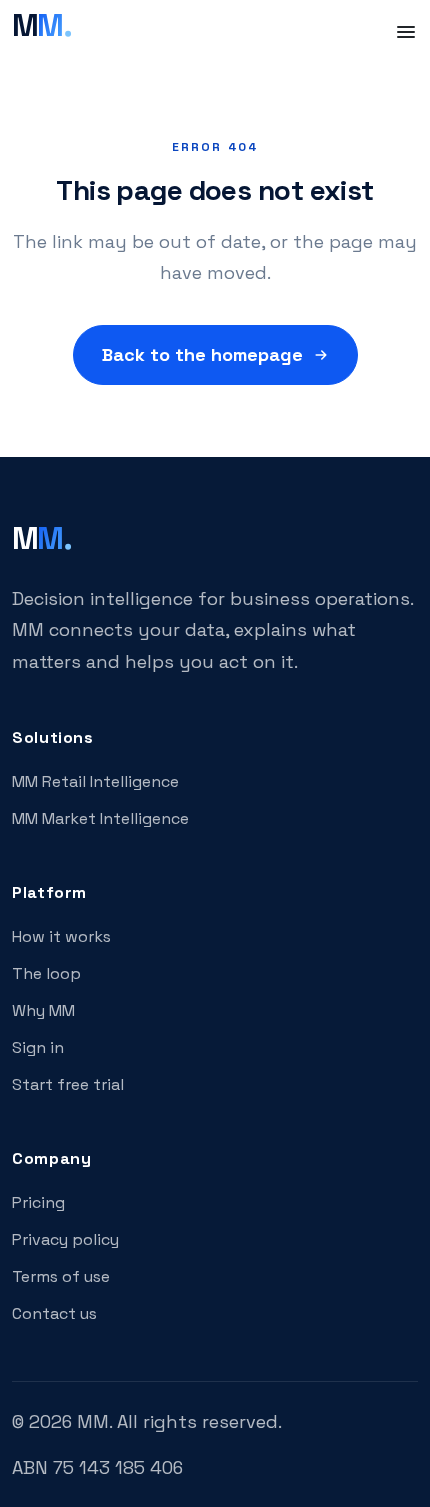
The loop (46, 973)
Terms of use (61, 1276)
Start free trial (68, 1084)
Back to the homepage (202, 354)
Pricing (38, 1202)
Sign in (38, 1047)
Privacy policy (65, 1239)
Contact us (54, 1313)
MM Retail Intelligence (95, 781)
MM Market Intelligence (100, 818)
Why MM (43, 1010)
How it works (61, 936)
